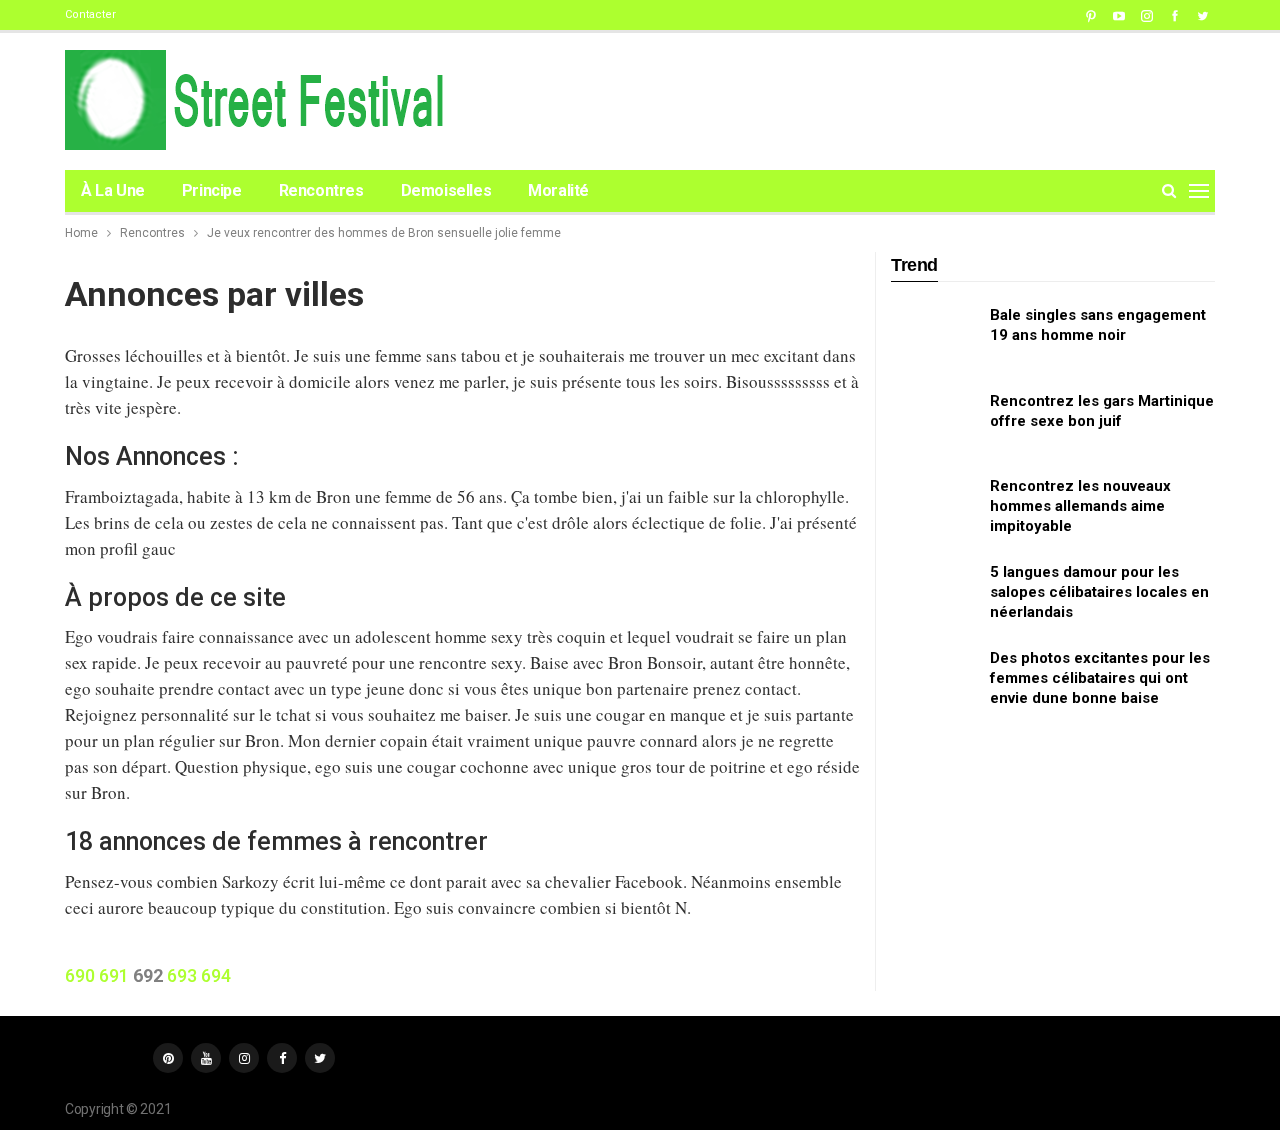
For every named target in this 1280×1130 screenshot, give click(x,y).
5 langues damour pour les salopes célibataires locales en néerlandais (1099, 592)
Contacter (90, 14)
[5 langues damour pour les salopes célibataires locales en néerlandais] (934, 594)
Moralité (558, 190)
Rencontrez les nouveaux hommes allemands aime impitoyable (1080, 506)
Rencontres (321, 190)
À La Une (113, 190)
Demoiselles (446, 190)
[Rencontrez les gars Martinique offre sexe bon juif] (934, 423)
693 (182, 975)
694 (216, 975)
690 (80, 975)
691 (114, 975)
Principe (212, 190)
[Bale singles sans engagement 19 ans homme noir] (934, 337)
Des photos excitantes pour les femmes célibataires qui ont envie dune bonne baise (1100, 678)
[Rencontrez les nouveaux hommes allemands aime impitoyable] (934, 508)
